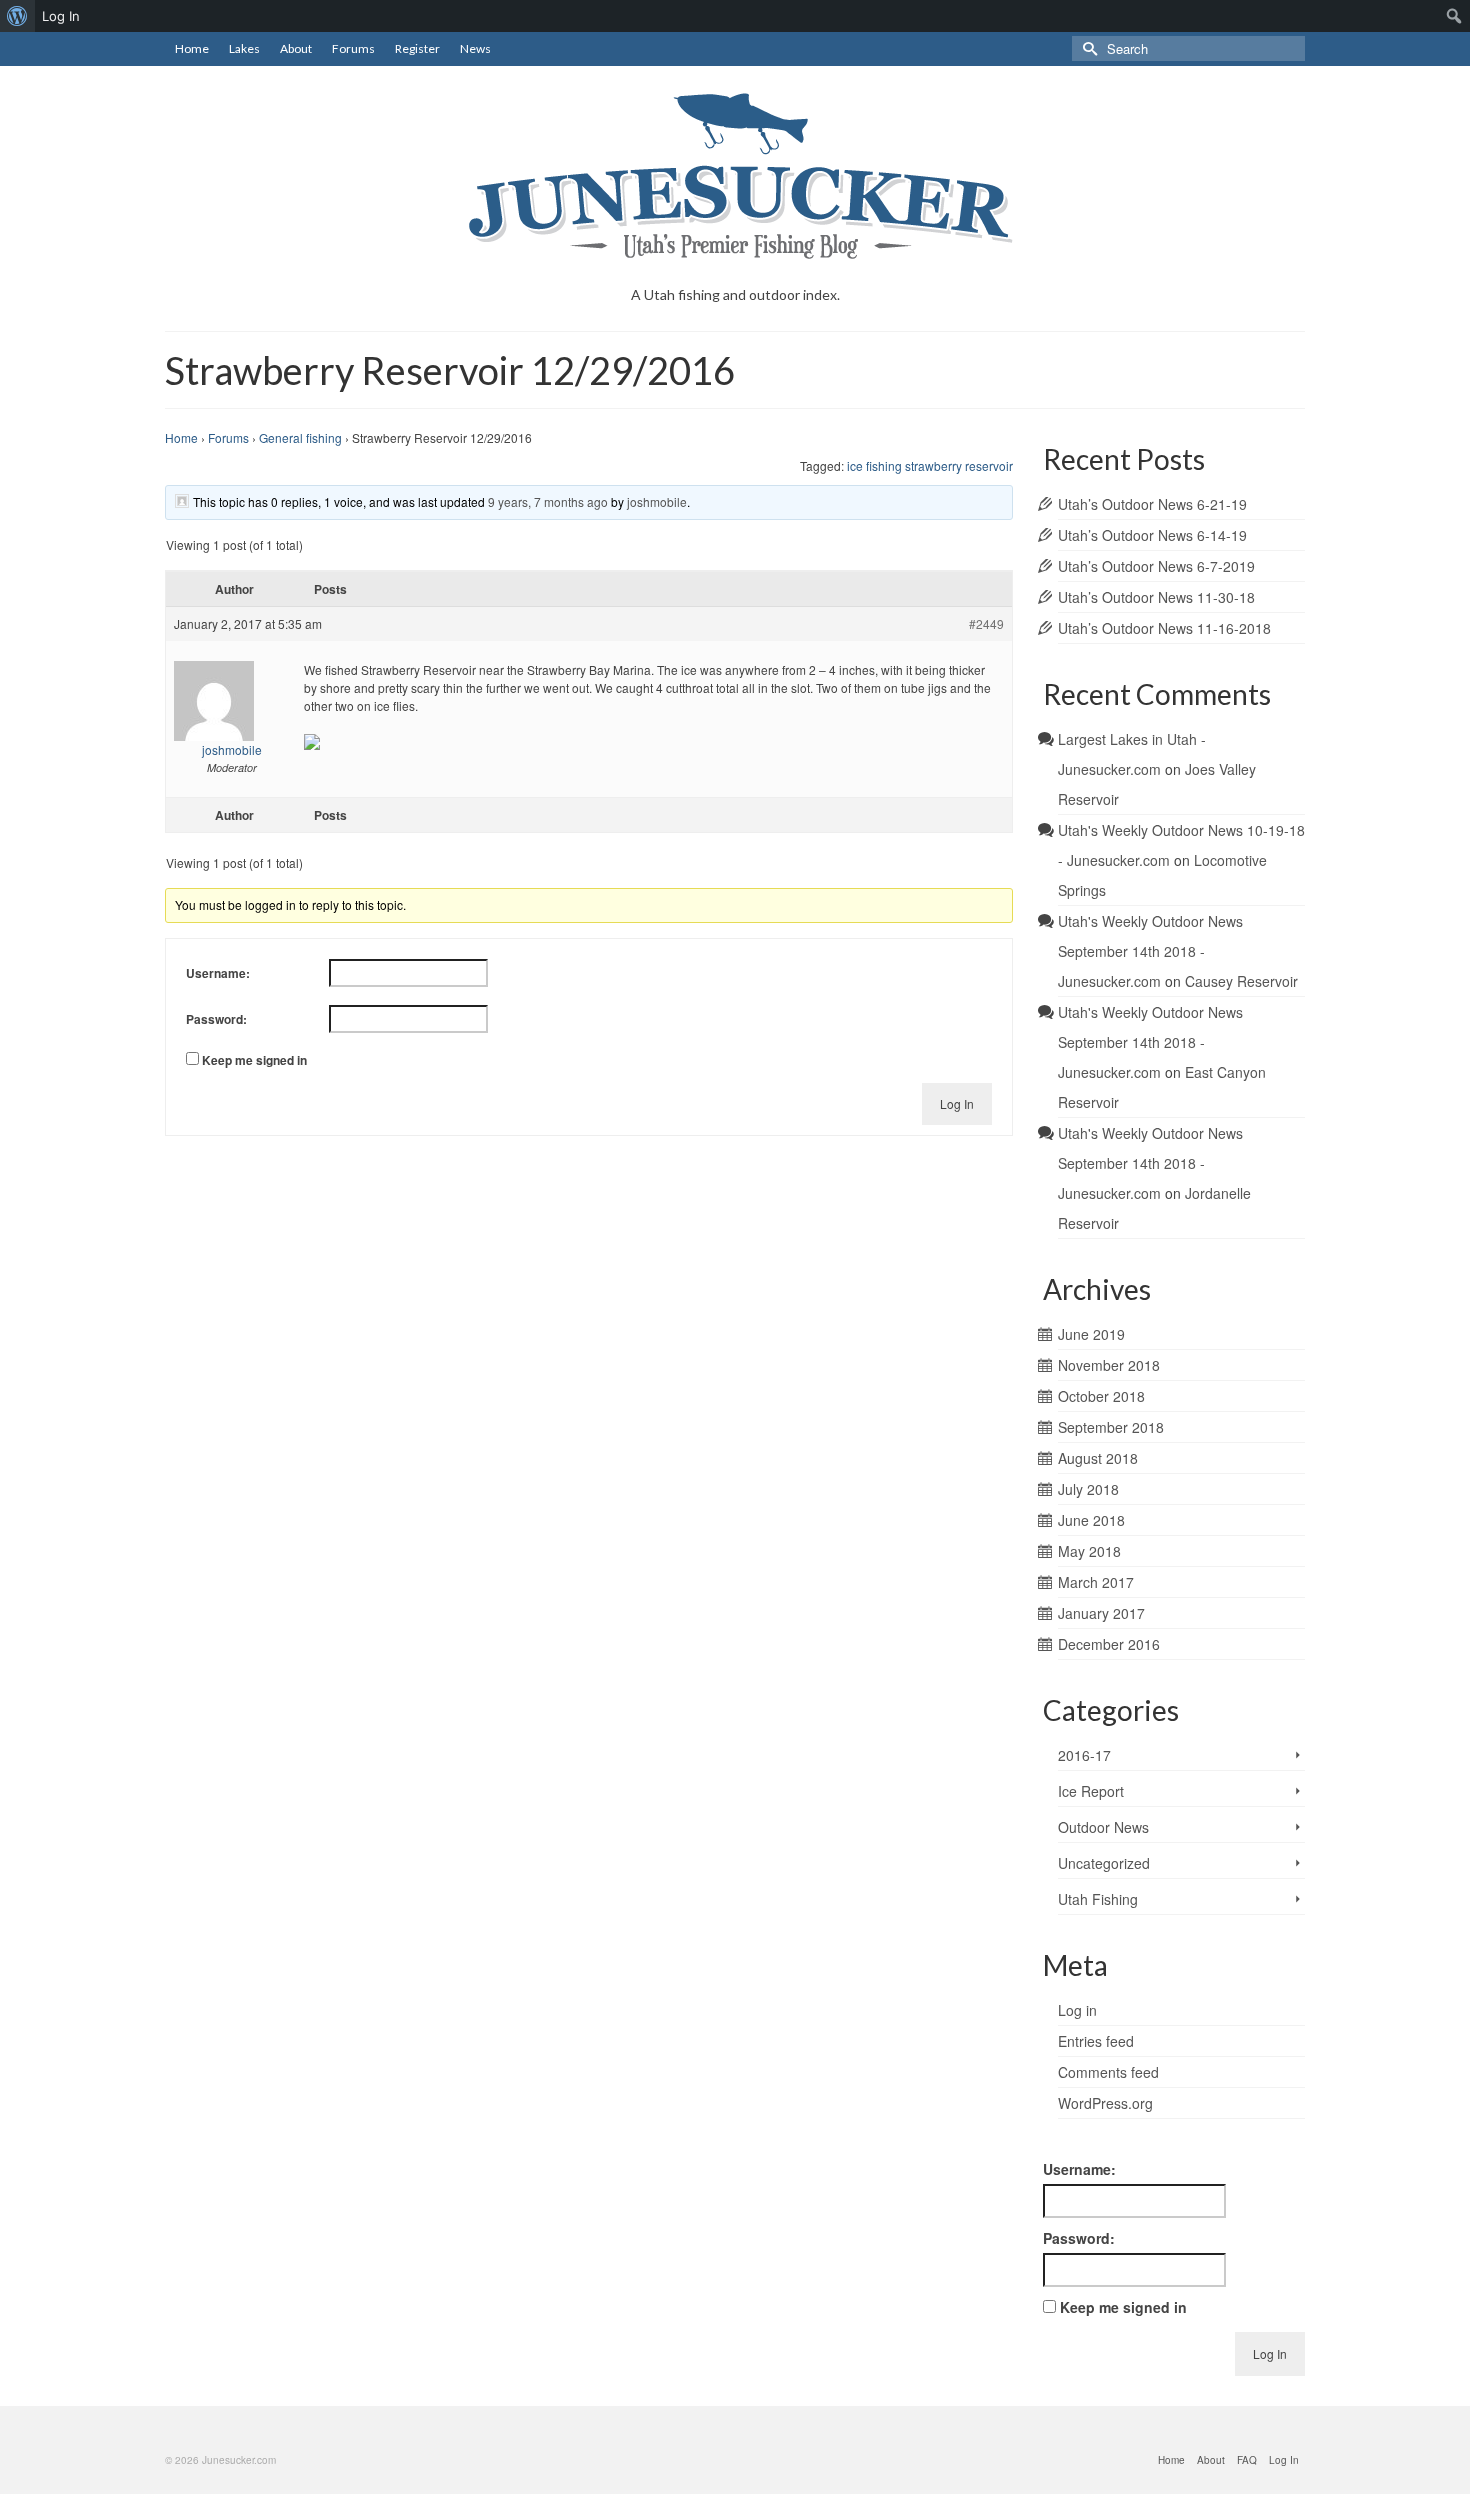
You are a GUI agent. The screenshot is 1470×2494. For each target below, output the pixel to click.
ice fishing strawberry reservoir (930, 465)
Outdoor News (1103, 1827)
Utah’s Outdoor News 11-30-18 (1156, 597)
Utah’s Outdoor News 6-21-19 (1152, 504)
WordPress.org (1105, 2103)
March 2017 (1096, 1582)
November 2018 (1109, 1365)
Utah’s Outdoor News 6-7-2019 (1156, 566)
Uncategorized (1104, 1863)
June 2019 (1091, 1334)
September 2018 (1111, 1427)
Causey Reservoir (1241, 981)
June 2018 (1091, 1520)
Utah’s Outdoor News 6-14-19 (1152, 535)
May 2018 (1089, 1551)
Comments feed (1108, 2072)
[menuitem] (17, 16)
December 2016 (1109, 1644)
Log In (957, 1103)
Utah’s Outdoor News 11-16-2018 (1164, 628)
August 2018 (1098, 1458)
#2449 (986, 623)
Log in (1077, 2010)
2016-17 (1084, 1755)
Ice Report (1091, 1791)
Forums (228, 437)
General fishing (300, 437)
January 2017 (1101, 1613)
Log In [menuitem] (61, 16)
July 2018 (1088, 1489)
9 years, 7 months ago (548, 501)
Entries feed (1096, 2041)
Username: (218, 973)
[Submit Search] (1087, 48)
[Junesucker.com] (735, 175)
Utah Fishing (1098, 1899)
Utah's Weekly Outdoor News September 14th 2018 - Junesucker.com (1150, 951)
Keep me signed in (254, 1060)
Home (181, 437)
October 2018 (1101, 1396)
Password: (216, 1019)
